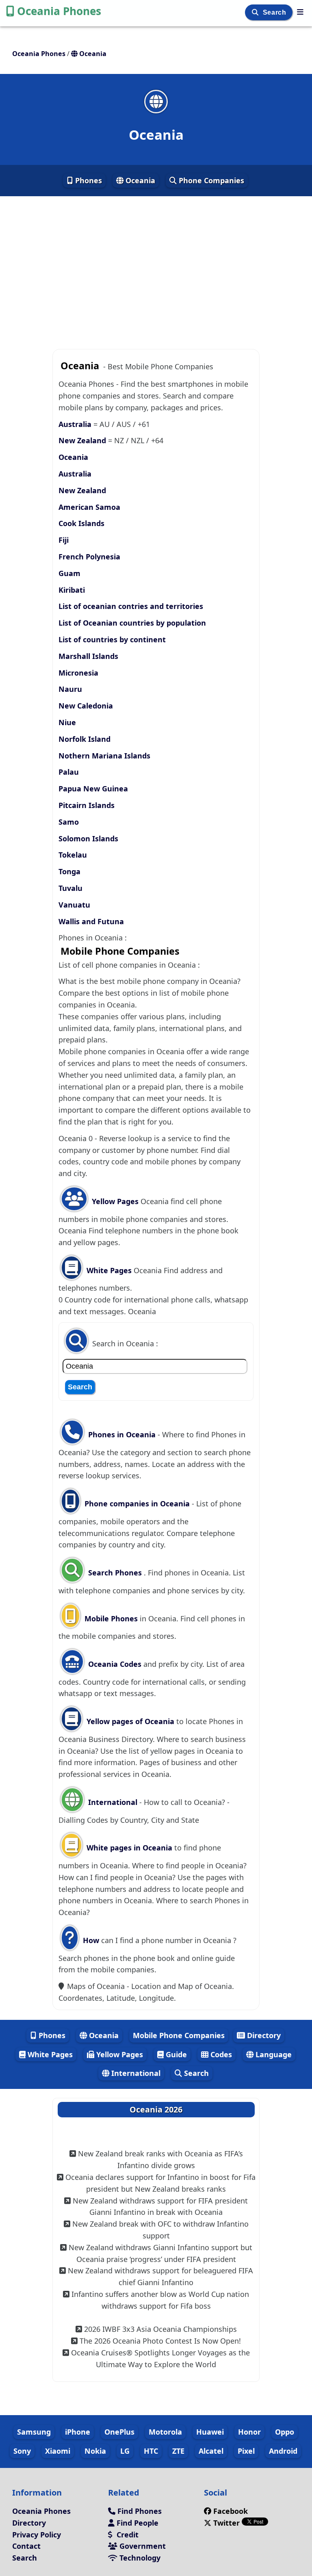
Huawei (210, 2432)
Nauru (70, 689)
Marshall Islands (88, 656)
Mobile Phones (110, 1618)
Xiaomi (58, 2451)
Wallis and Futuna (91, 921)
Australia (75, 424)
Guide (175, 2054)
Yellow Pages (115, 1201)
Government (142, 2546)
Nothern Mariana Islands (104, 756)
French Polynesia (89, 557)
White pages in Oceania (129, 1848)
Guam (69, 573)
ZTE (178, 2451)
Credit (127, 2535)
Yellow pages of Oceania (130, 1721)
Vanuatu (74, 905)
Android (283, 2451)
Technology (139, 2558)
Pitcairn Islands (87, 805)
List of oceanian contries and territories (131, 606)
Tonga (69, 871)
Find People (136, 2523)
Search (275, 12)
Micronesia (78, 673)
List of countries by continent (112, 639)
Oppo (285, 2432)
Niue (67, 722)
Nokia (95, 2451)
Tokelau (73, 855)
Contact (26, 2546)
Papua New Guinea (93, 789)
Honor (249, 2432)
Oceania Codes (114, 1664)
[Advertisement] (156, 269)
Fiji (64, 540)
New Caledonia (86, 706)
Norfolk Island (84, 739)
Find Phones (139, 2511)
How (90, 1940)
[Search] (256, 12)
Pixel (246, 2451)
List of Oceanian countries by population (132, 623)
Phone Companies (210, 180)
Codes (220, 2054)
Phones (88, 180)
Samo (69, 822)
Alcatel (211, 2451)
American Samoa (89, 507)
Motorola (165, 2432)
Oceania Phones (59, 11)
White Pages (109, 1270)
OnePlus (119, 2432)
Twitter (226, 2523)
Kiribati (72, 590)
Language (273, 2054)
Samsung (34, 2432)
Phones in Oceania (122, 1434)
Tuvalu (70, 888)
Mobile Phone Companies (179, 2035)
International (113, 1802)
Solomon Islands (88, 838)
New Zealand (82, 440)
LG (125, 2451)
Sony (22, 2451)
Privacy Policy (37, 2535)
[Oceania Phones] (300, 12)
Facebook (231, 2511)
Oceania (139, 180)
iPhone (78, 2432)
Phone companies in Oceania (137, 1504)
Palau (69, 772)
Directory (263, 2035)
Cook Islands (81, 523)
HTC (151, 2451)
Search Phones (115, 1573)
